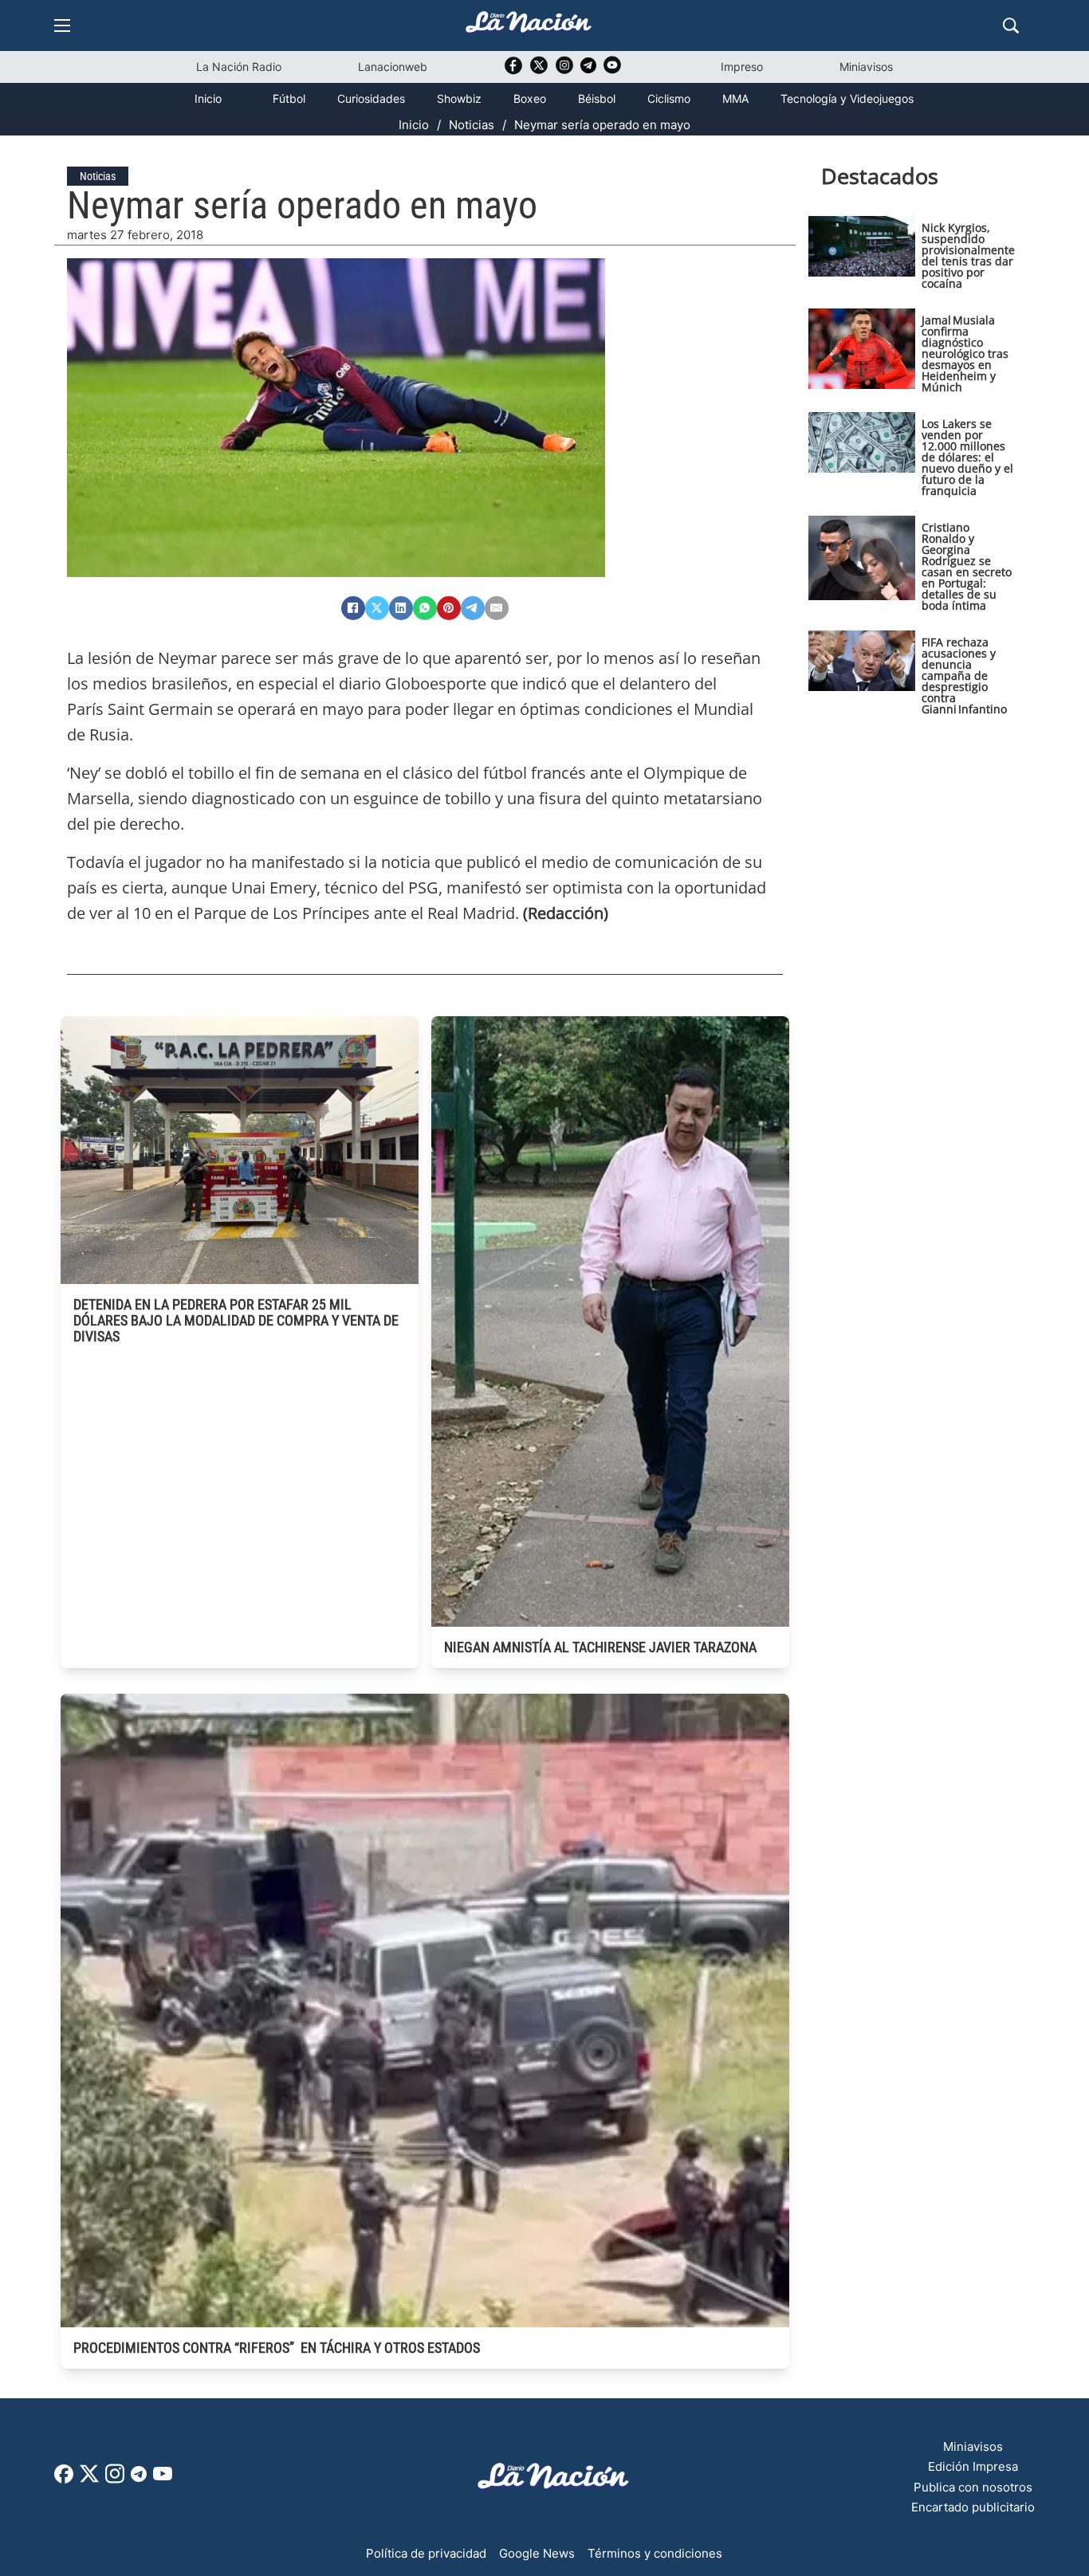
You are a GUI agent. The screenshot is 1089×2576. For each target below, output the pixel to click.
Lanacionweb (393, 67)
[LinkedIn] (401, 608)
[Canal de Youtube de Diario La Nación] (612, 71)
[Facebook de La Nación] (64, 2479)
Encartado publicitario (973, 2507)
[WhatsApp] (425, 608)
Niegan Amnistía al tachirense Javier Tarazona (600, 1647)
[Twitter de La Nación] (539, 71)
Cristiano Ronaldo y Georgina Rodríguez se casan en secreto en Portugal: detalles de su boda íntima (967, 566)
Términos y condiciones (655, 2553)
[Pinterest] (449, 608)
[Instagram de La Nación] (564, 71)
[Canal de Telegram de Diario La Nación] (588, 70)
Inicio (208, 98)
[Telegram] (473, 608)
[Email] (497, 608)
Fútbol (289, 98)
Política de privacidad (426, 2553)
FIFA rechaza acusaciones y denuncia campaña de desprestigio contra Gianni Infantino (964, 675)
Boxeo (530, 98)
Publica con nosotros (973, 2487)
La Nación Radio (239, 67)
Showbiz (459, 98)
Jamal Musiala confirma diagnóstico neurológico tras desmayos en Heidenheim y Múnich (965, 353)
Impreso (742, 67)
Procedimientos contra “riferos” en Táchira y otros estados (277, 2348)
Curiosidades (371, 98)
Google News (537, 2553)
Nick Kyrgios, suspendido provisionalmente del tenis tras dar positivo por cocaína (968, 255)
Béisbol (597, 98)
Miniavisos (866, 67)
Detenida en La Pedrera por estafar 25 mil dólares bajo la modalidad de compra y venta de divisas (236, 1320)
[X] (377, 608)
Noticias (472, 125)
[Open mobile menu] (62, 26)
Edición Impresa (973, 2466)
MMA (735, 98)
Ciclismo (669, 98)
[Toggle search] (1011, 26)
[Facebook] (353, 608)
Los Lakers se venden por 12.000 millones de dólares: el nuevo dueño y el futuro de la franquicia (967, 457)
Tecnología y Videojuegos (847, 98)
